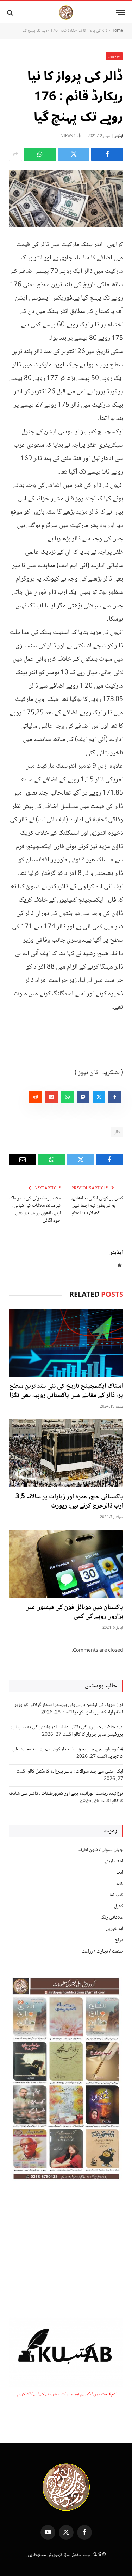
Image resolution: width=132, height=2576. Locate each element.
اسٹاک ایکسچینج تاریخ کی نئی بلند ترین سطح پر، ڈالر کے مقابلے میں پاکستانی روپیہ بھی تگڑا (66, 1391)
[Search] (11, 12)
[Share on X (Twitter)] (74, 154)
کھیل (119, 1906)
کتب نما (116, 1895)
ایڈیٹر (119, 136)
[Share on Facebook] (107, 154)
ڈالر (117, 1132)
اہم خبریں (115, 56)
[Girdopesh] (66, 12)
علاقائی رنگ (112, 1918)
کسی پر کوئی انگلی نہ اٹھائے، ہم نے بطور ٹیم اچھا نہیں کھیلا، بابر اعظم (97, 1206)
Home (117, 31)
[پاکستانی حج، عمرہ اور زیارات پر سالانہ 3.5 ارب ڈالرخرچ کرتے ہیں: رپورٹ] (66, 1453)
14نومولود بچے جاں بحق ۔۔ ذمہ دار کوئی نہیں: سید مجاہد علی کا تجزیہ (68, 1753)
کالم (120, 1884)
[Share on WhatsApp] (40, 154)
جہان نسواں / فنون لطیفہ (101, 1850)
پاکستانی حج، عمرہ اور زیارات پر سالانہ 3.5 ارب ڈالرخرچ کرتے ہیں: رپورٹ (69, 1502)
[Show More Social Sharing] (15, 154)
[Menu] (120, 12)
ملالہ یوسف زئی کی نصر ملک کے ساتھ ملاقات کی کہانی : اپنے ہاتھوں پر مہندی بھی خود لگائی (35, 1209)
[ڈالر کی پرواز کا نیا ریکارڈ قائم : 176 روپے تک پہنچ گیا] (66, 198)
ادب (120, 1873)
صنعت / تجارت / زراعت (102, 1951)
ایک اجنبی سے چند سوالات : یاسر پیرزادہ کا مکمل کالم (75, 1772)
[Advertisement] (66, 2250)
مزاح (119, 1940)
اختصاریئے (114, 1861)
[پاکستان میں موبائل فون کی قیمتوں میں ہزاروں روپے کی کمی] (66, 1564)
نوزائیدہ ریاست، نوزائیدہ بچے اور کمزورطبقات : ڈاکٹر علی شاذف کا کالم (66, 1797)
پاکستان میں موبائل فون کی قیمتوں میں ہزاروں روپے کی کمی (74, 1612)
